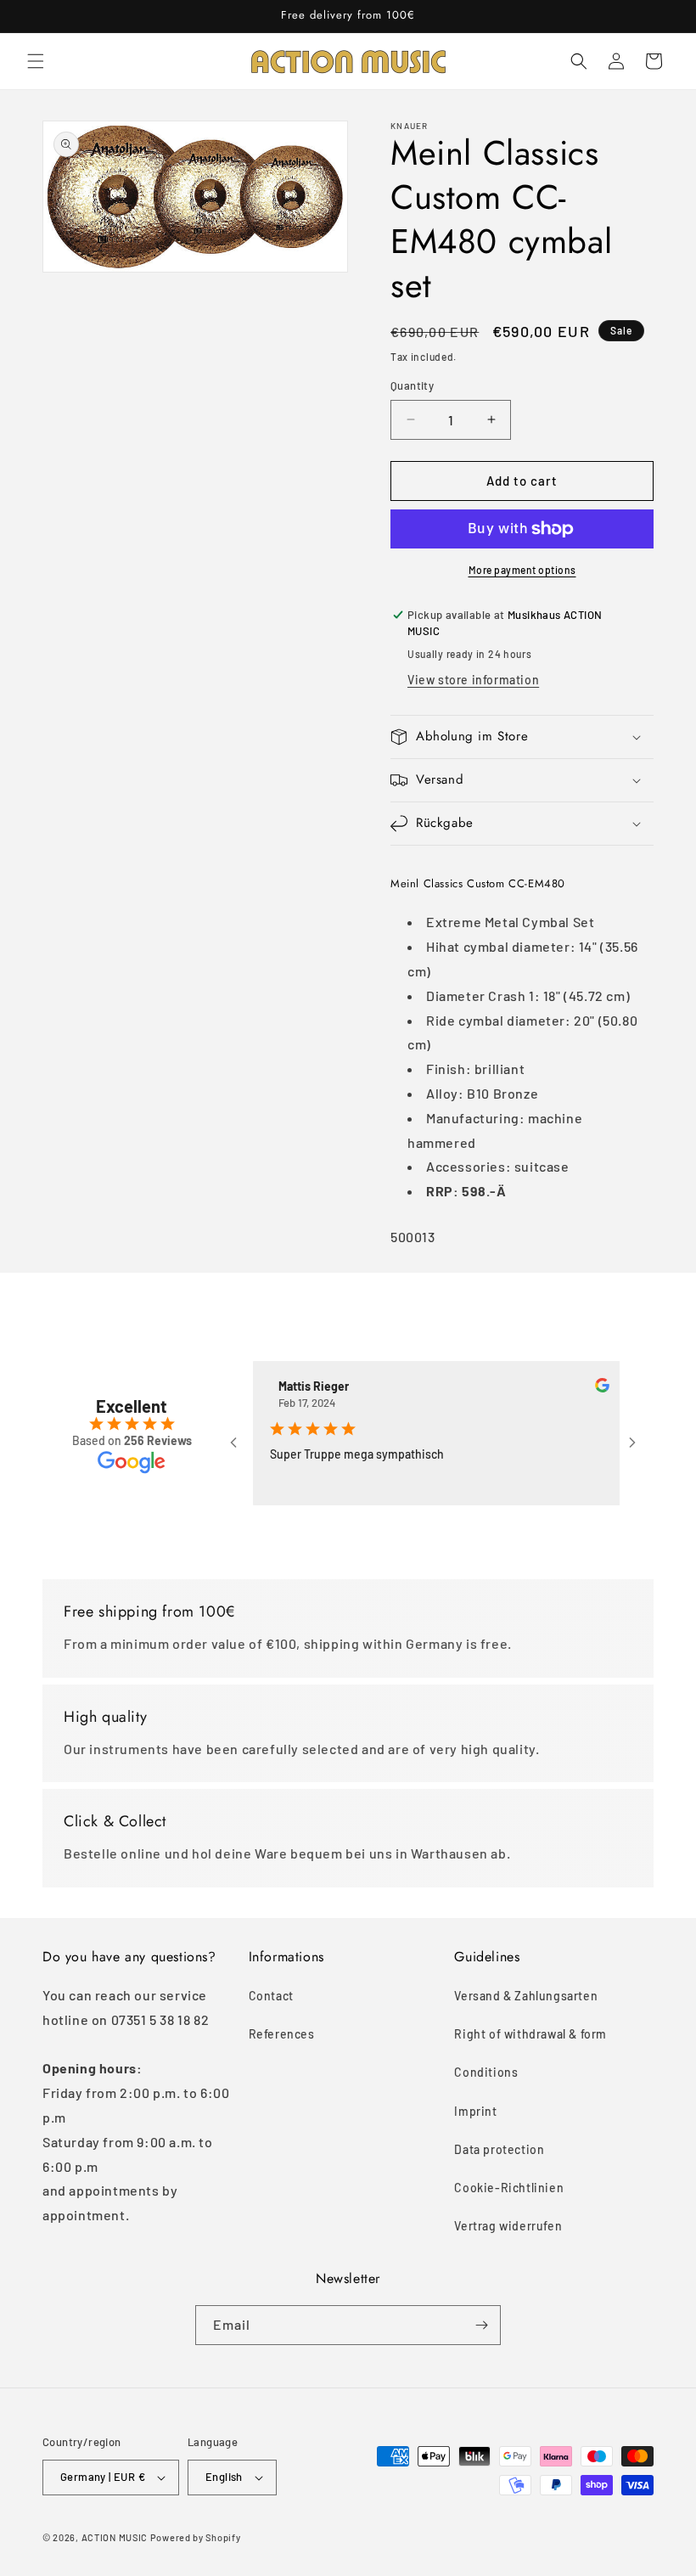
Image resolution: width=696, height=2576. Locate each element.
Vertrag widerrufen (508, 2226)
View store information (473, 680)
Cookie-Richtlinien (509, 2188)
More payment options (522, 570)
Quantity (412, 385)
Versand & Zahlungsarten (526, 1996)
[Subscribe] (481, 2325)
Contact (271, 1996)
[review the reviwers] (578, 1388)
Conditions (486, 2072)
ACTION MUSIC (115, 2537)
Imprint (475, 2111)
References (282, 2034)
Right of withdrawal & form (530, 2034)
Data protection (499, 2149)
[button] (36, 61)
